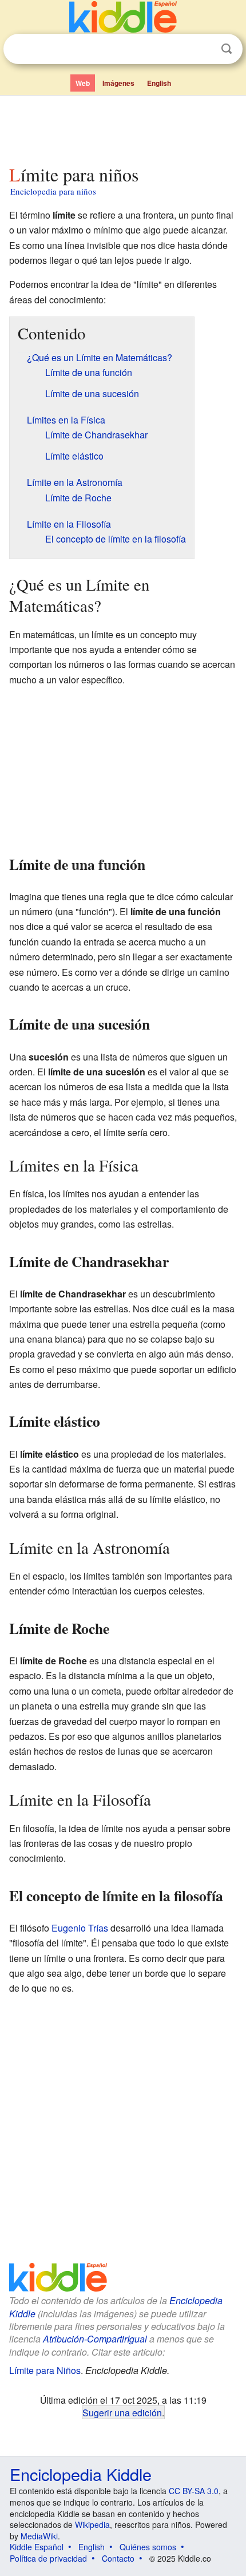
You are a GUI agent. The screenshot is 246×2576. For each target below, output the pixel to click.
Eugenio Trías (80, 1928)
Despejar (203, 49)
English (159, 83)
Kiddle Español (37, 2547)
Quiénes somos (148, 2547)
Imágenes (118, 83)
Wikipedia (92, 2524)
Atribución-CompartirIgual (95, 2339)
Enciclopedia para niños (53, 191)
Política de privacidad (48, 2558)
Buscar (227, 49)
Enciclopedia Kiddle (81, 2474)
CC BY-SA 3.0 (194, 2491)
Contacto (118, 2558)
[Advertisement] (123, 128)
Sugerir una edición (122, 2412)
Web (83, 83)
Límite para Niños (45, 2370)
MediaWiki (39, 2536)
